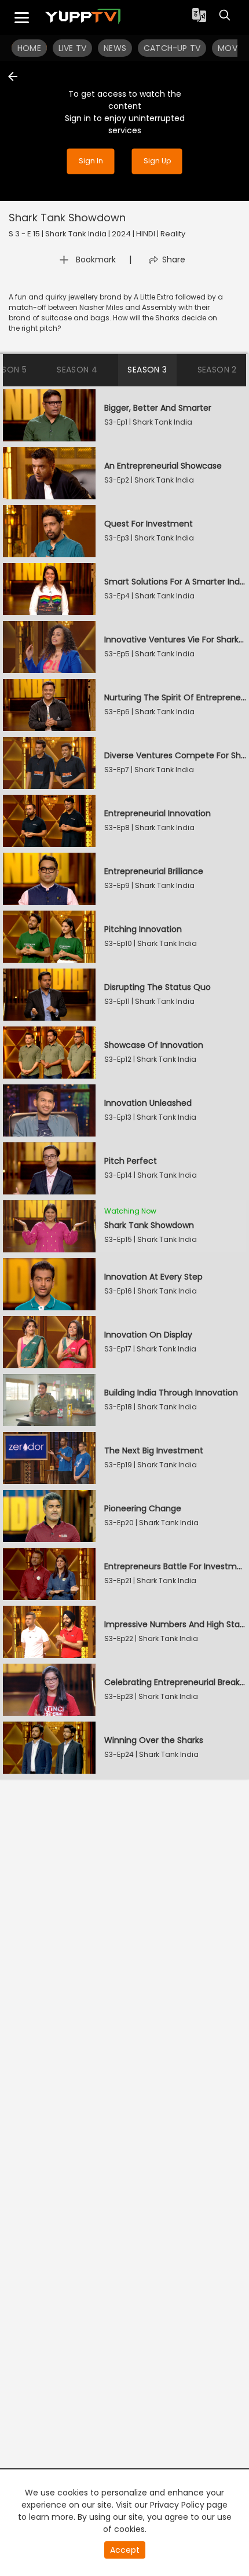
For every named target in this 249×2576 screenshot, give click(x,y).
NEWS (115, 48)
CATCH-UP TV (172, 48)
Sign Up (157, 161)
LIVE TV (72, 48)
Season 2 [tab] (217, 370)
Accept (125, 2550)
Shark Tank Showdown (67, 218)
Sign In (91, 161)
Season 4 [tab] (77, 370)
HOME (29, 48)
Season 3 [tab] (147, 370)
